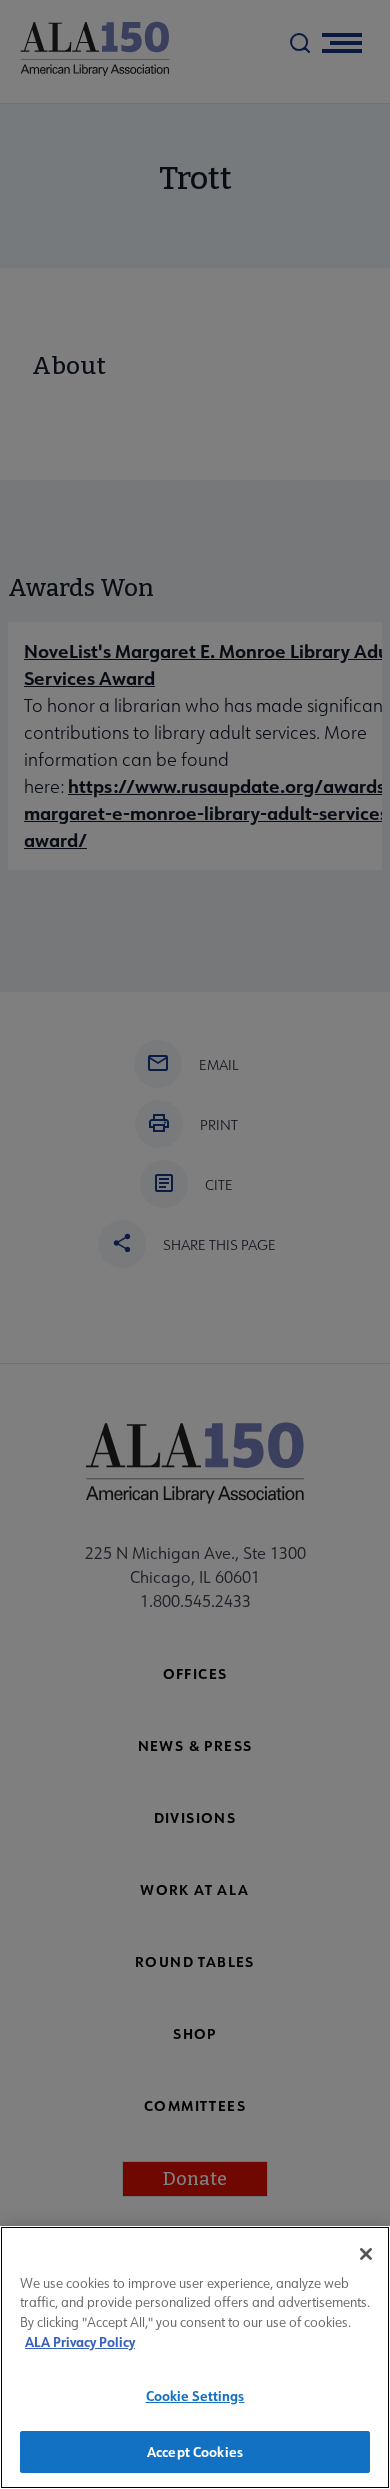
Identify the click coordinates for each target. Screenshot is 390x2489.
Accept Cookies (195, 2451)
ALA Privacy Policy (80, 2341)
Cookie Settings (195, 2395)
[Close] (366, 2254)
